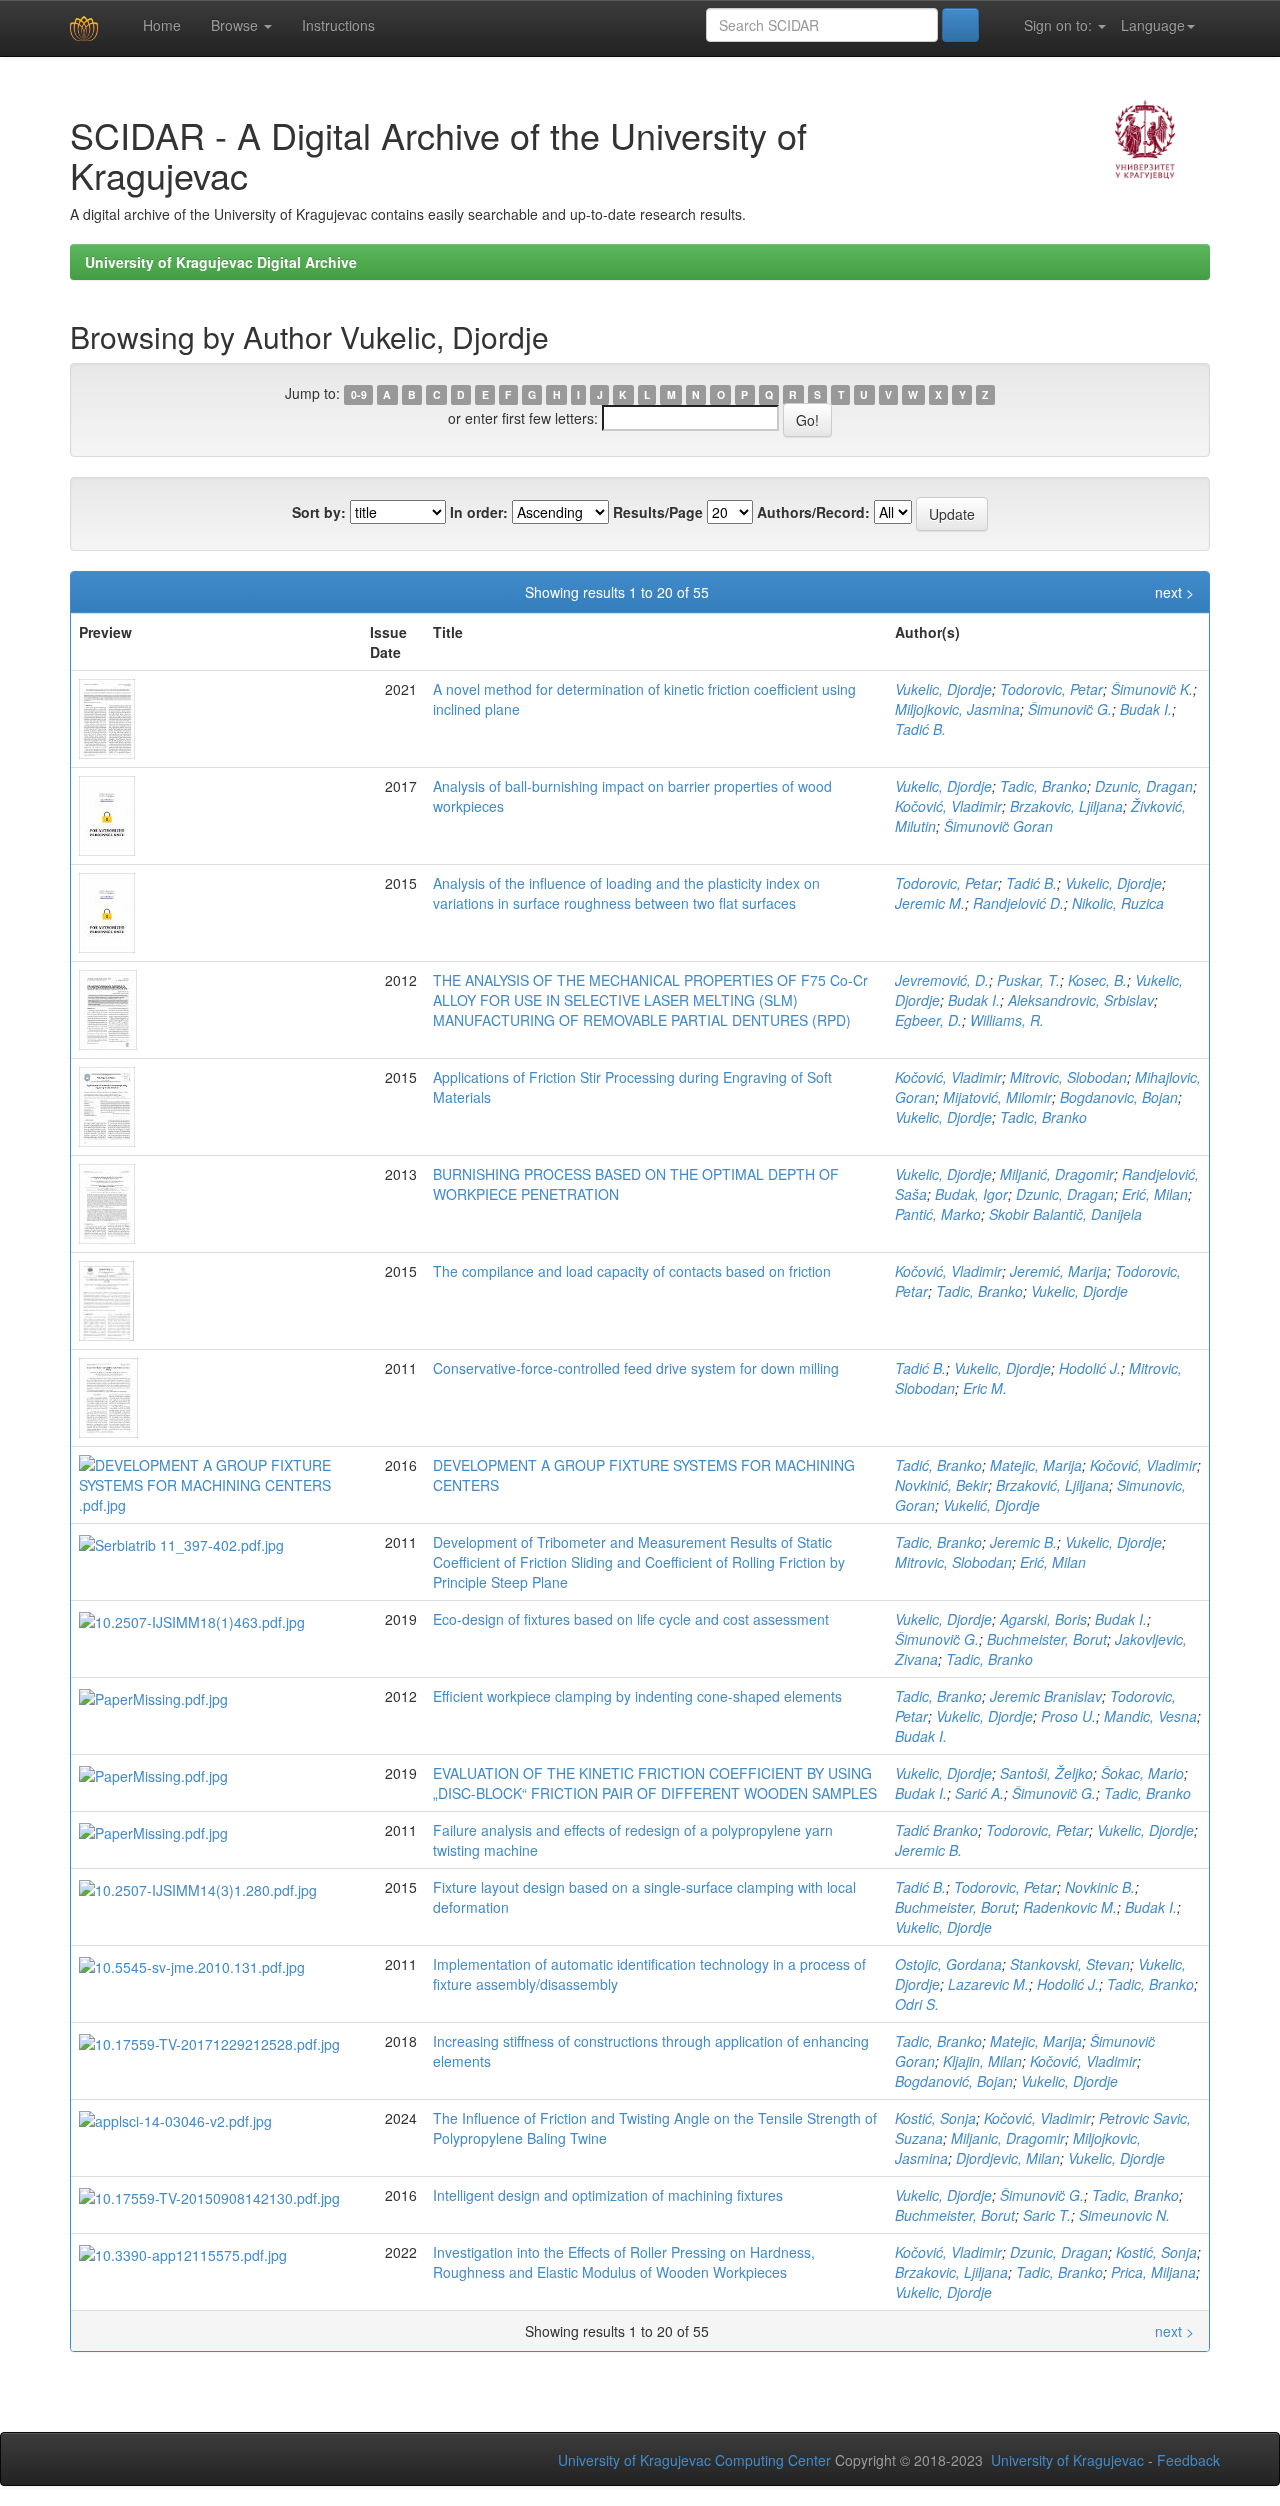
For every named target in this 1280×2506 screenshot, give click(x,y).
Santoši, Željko (1046, 1773)
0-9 (359, 394)
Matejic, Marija (1036, 1465)
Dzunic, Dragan (1144, 786)
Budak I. (1146, 709)
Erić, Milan (1155, 1194)
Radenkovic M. (1070, 1907)
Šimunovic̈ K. (1152, 689)
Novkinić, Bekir (941, 1485)
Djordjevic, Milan (1008, 2158)
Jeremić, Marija (1058, 1271)
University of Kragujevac (1067, 2460)
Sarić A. (979, 1793)
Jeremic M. (930, 903)
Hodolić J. (1090, 1368)
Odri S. (917, 2004)
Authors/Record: (813, 512)
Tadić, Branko (938, 1465)
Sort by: (319, 512)
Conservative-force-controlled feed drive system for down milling (636, 1368)
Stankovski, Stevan (1070, 1964)
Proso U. (1068, 1716)
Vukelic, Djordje (943, 689)
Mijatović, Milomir (997, 1097)
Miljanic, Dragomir (1008, 2138)
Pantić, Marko (938, 1214)
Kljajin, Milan (982, 2061)
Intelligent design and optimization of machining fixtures (608, 2195)
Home (160, 25)
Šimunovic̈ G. (1070, 709)
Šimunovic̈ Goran (998, 826)
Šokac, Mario (1142, 1773)
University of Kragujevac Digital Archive (221, 262)
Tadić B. (920, 729)
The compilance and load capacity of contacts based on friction (632, 1271)
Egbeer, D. (928, 1020)
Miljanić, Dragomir (1057, 1174)
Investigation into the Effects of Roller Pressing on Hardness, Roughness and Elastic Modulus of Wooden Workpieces (624, 2262)
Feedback (1188, 2460)
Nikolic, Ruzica (1118, 903)
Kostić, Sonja (935, 2118)
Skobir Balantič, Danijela (1065, 1214)
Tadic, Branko (1043, 786)
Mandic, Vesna (1150, 1716)
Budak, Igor (971, 1194)
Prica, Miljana (1153, 2272)
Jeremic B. (1023, 1542)
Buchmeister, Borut (1047, 1639)
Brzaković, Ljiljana (1052, 1485)
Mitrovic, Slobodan (1068, 1077)
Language (1153, 25)
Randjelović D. (1018, 903)
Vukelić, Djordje (991, 1505)
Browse (236, 25)
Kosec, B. (1097, 980)
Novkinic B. (1100, 1887)
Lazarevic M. (988, 1984)
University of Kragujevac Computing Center (694, 2460)
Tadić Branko (936, 1830)
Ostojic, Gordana (948, 1964)
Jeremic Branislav (1046, 1696)
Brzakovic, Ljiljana (1066, 806)
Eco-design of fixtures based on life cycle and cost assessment (631, 1619)
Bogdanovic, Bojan (1119, 1097)
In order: (479, 512)
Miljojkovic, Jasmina (957, 709)
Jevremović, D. (942, 980)
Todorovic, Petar (1051, 689)
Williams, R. (1007, 1020)
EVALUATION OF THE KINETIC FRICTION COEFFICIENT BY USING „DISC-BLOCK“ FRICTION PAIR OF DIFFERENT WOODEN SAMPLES (655, 1783)
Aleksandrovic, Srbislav (1081, 1000)
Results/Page (658, 512)
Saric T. (1047, 2215)
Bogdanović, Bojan (954, 2081)
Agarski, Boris (1043, 1619)
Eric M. (985, 1388)
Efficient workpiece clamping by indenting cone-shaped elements (637, 1696)
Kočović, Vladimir (948, 806)
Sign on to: (1058, 25)
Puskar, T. (1028, 980)
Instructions (338, 25)
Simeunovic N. (1124, 2215)
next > (1174, 592)
